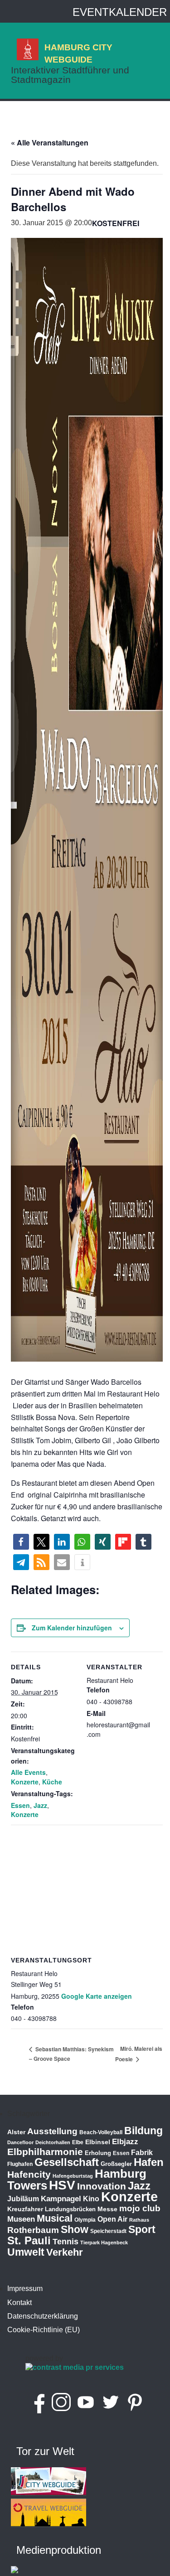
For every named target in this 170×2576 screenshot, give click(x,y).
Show (75, 2229)
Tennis (66, 2242)
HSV (62, 2185)
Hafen (149, 2162)
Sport (142, 2229)
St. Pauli (29, 2240)
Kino (91, 2199)
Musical (55, 2218)
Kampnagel (61, 2199)
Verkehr (65, 2252)
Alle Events (28, 1772)
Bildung (143, 2131)
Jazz (40, 1805)
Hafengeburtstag (73, 2176)
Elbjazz (125, 2142)
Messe (107, 2209)
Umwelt (26, 2252)
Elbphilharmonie (45, 2152)
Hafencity (29, 2174)
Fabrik (142, 2153)
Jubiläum (23, 2199)
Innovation (102, 2186)
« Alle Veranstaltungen (50, 143)
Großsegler (116, 2164)
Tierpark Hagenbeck (104, 2243)
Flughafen (20, 2164)
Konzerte (25, 1782)
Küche (52, 1782)
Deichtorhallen (53, 2142)
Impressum (25, 2288)
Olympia (85, 2220)
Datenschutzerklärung (43, 2316)
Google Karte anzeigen (97, 1996)
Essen (20, 1805)
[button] (21, 1542)
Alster (16, 2132)
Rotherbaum (33, 2230)
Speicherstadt (108, 2231)
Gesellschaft (67, 2162)
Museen (21, 2219)
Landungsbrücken (70, 2209)
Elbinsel (98, 2142)
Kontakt (19, 2303)
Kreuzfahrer (25, 2209)
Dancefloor (20, 2142)
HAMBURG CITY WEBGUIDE (78, 53)
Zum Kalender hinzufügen (72, 1628)
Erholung (98, 2153)
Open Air (112, 2219)
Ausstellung (52, 2131)
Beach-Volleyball (101, 2132)
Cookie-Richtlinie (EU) (44, 2330)
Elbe (78, 2142)
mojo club (140, 2208)
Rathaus (139, 2220)
